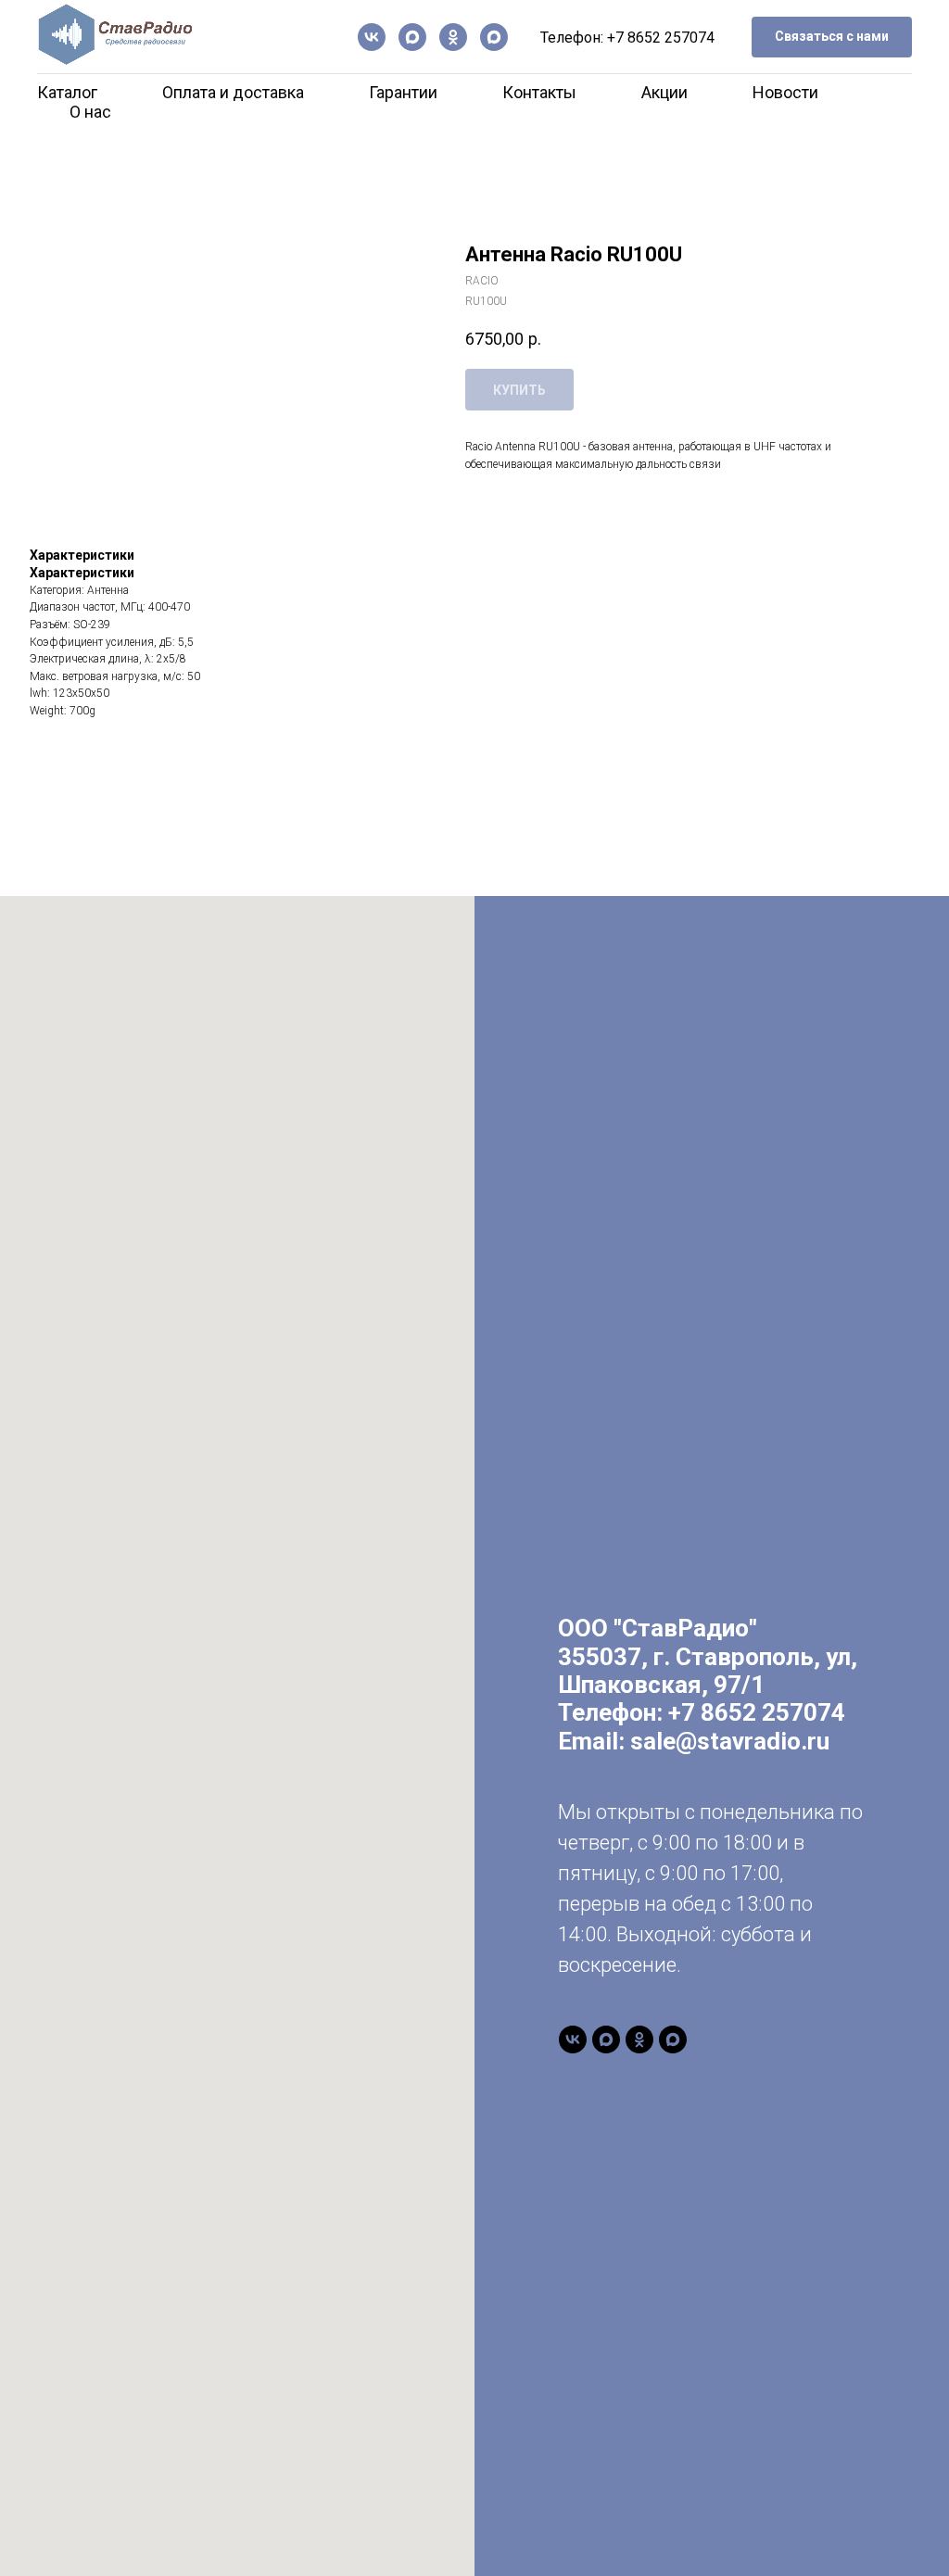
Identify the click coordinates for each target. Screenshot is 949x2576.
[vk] (372, 37)
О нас (90, 112)
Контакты (539, 92)
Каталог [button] (67, 92)
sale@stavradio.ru (730, 1741)
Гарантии (403, 92)
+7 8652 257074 (661, 38)
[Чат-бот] (494, 37)
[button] (832, 38)
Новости (785, 92)
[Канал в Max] (412, 37)
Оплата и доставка (233, 92)
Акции (664, 92)
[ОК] (453, 37)
